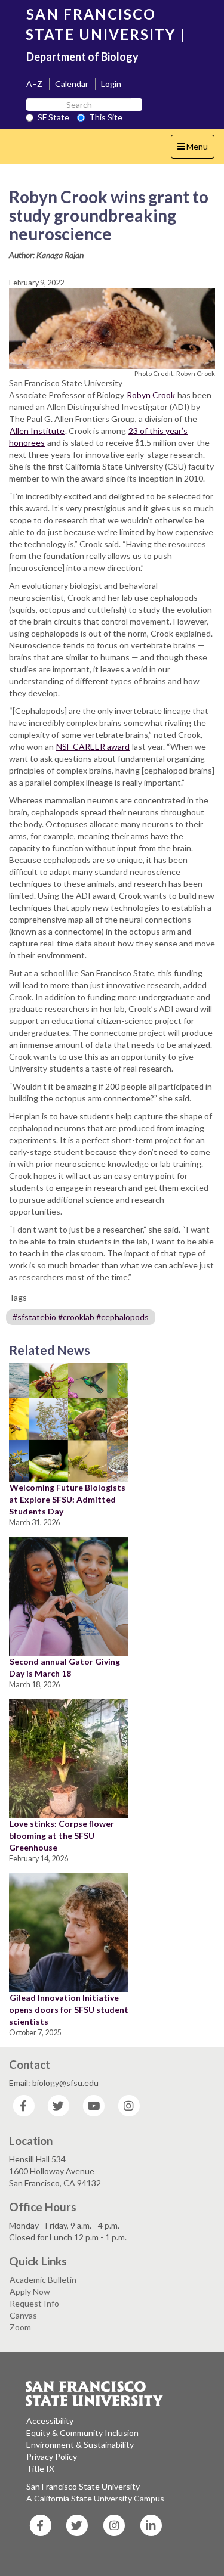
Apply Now (30, 2291)
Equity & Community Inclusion (82, 2433)
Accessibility (50, 2421)
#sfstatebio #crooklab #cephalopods (81, 1317)
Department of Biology (82, 57)
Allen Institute (37, 431)
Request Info (34, 2303)
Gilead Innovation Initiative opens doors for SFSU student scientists (69, 2009)
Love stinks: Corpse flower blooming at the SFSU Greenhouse (62, 1835)
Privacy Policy (52, 2456)
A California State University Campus (95, 2498)
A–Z (34, 84)
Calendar (72, 84)
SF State (53, 117)
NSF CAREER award (93, 747)
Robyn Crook (151, 395)
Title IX (40, 2468)
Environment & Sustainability (80, 2445)
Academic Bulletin (43, 2279)
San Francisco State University (83, 2486)
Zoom (20, 2327)
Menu (196, 150)
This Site (106, 117)
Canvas (23, 2315)
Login (111, 84)
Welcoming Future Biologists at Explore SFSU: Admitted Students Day (67, 1499)
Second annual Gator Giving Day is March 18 (65, 1667)
